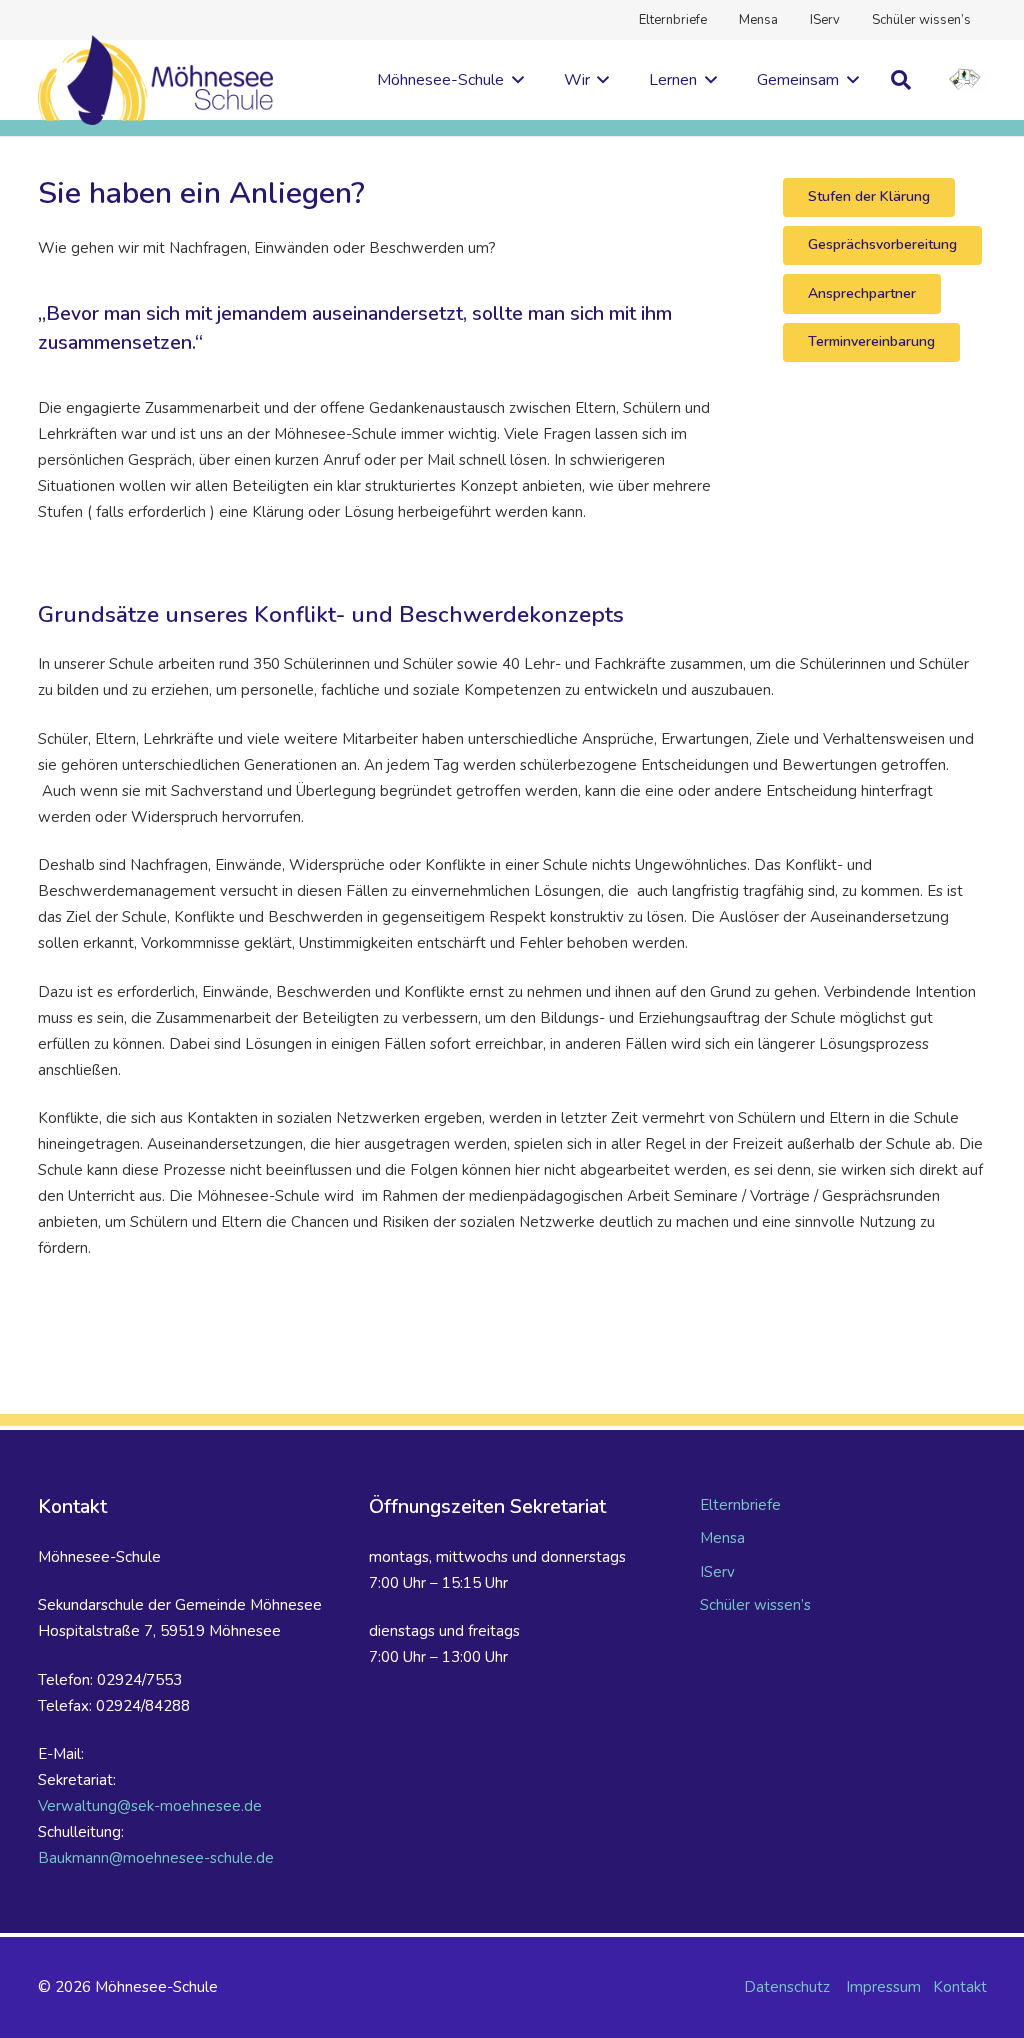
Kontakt (960, 1987)
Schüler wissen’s (755, 1605)
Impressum (883, 1987)
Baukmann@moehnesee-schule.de (156, 1858)
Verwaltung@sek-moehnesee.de (150, 1806)
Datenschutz (787, 1987)
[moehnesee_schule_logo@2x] (156, 80)
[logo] (965, 80)
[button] (514, 80)
